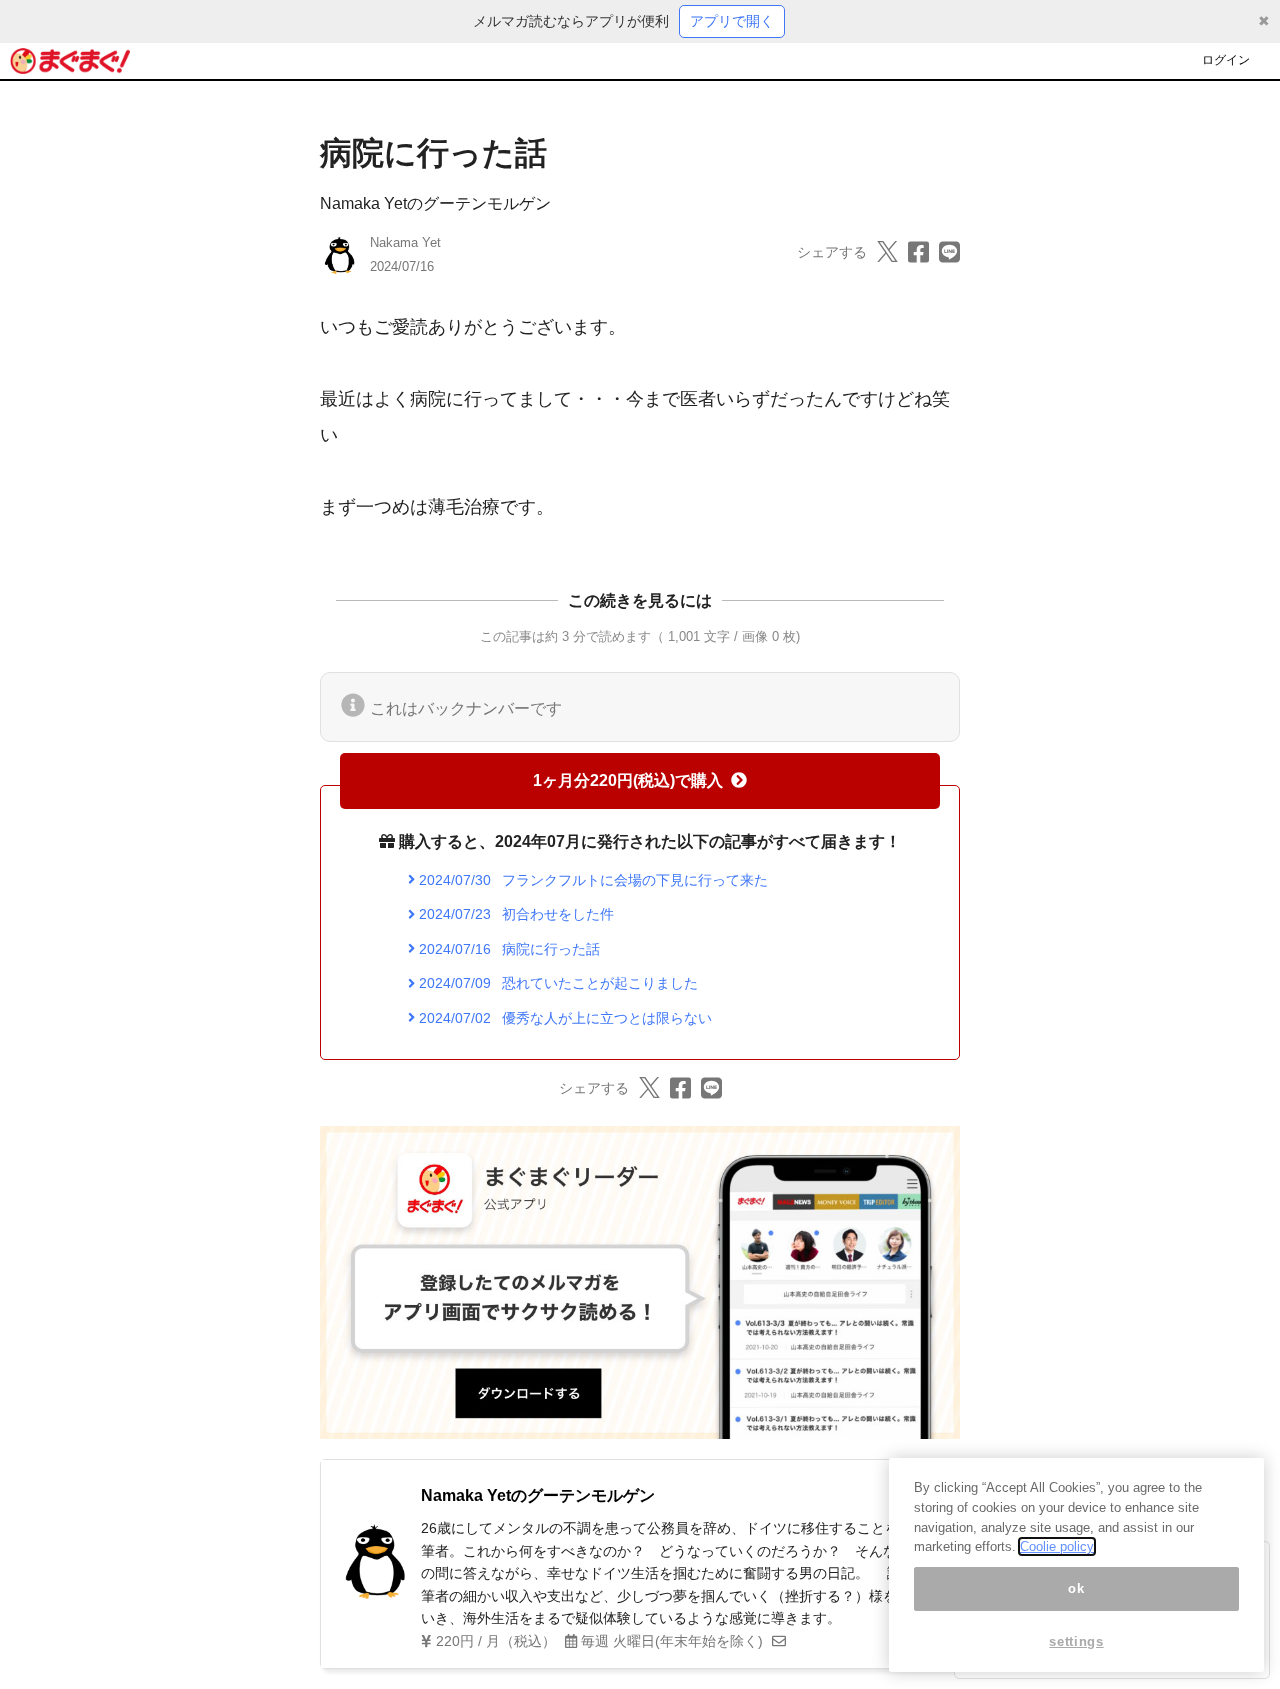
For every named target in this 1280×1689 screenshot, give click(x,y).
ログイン (1226, 60)
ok (1076, 1588)
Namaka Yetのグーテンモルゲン (435, 203)
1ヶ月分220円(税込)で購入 (628, 780)
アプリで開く (732, 21)
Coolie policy (1057, 1546)
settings (1076, 1641)
